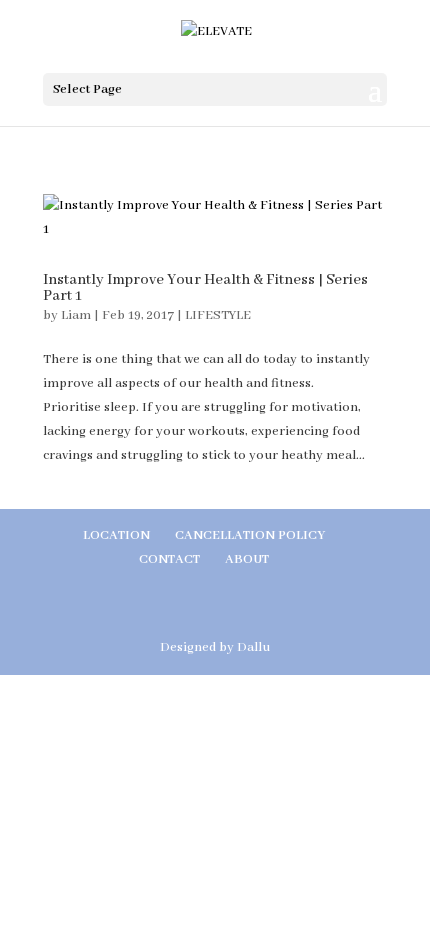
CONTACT (169, 559)
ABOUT (247, 559)
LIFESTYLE (218, 315)
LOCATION (116, 535)
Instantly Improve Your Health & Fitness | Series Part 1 (205, 288)
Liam (76, 315)
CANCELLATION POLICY (250, 535)
